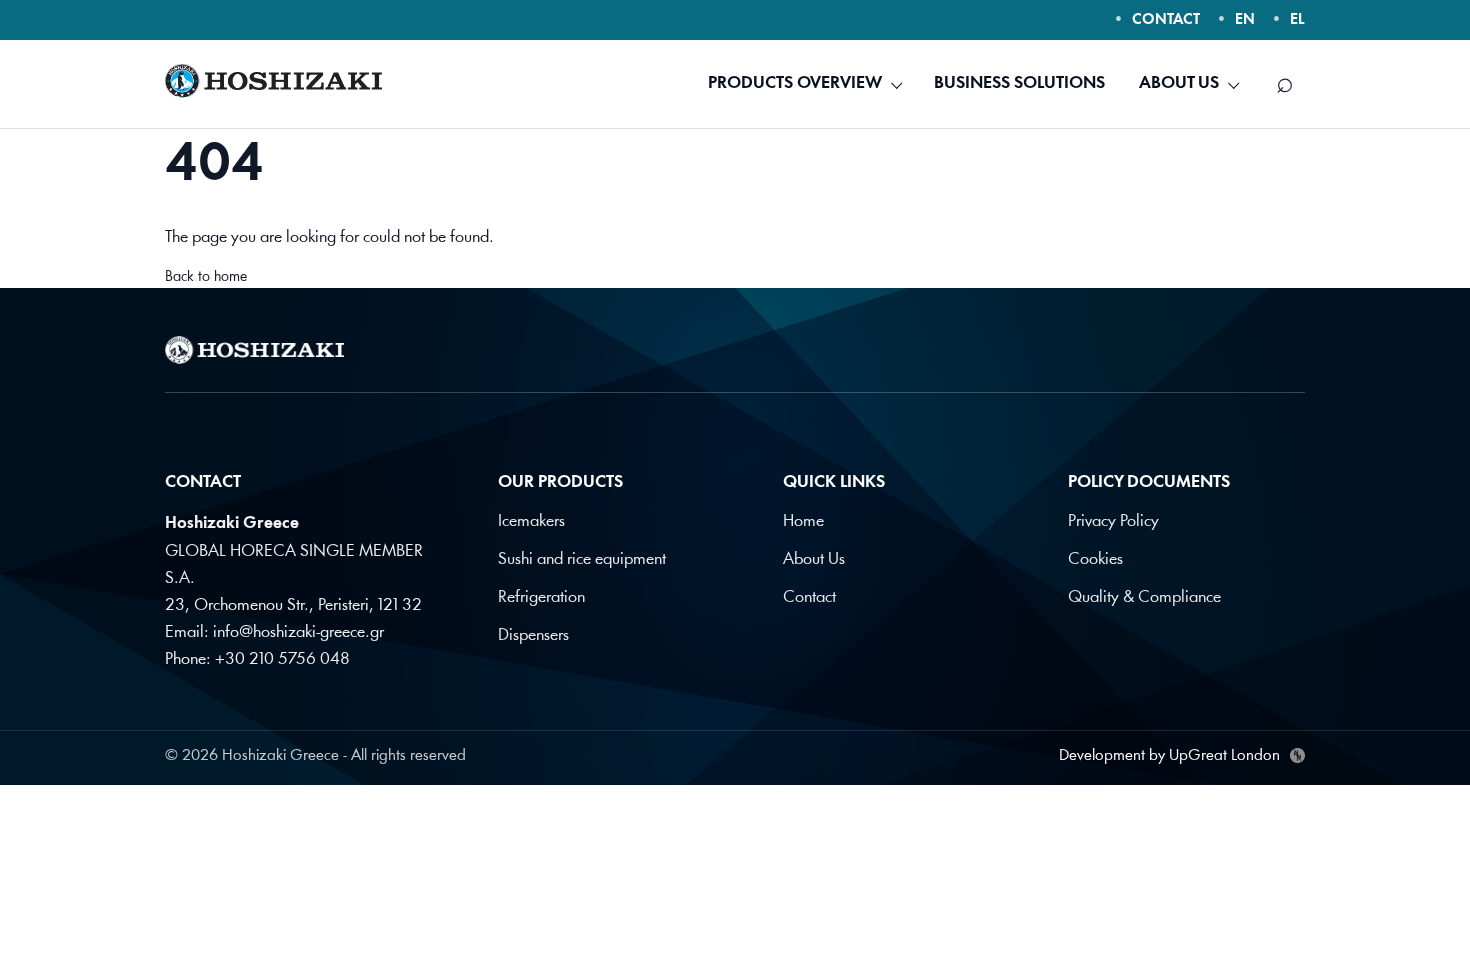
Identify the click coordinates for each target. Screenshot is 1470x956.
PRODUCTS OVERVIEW (795, 83)
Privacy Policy (1113, 521)
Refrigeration (541, 597)
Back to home (206, 277)
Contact (809, 597)
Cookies (1095, 559)
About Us (814, 559)
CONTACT (1166, 20)
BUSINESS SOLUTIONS (1019, 83)
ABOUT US (1179, 83)
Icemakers (531, 521)
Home (803, 521)
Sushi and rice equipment (582, 559)
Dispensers (533, 635)
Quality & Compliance (1144, 597)
